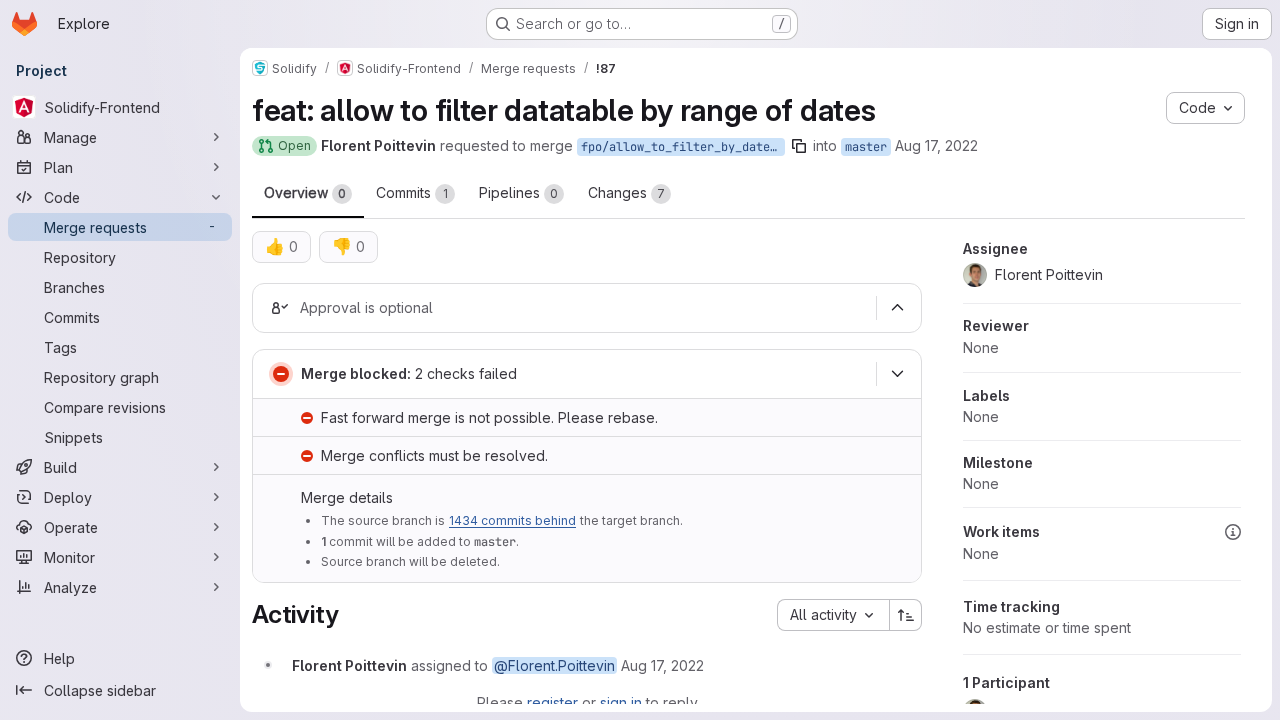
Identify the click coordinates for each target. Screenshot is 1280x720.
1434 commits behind (512, 520)
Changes (626, 192)
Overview (305, 192)
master (866, 147)
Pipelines (518, 192)
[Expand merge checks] (897, 374)
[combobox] (833, 615)
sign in (621, 702)
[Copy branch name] (799, 146)
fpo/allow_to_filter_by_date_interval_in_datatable (683, 147)
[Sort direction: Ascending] (906, 615)
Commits (412, 192)
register (552, 702)
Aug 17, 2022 (936, 145)
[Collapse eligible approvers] (897, 308)
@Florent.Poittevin (554, 665)
